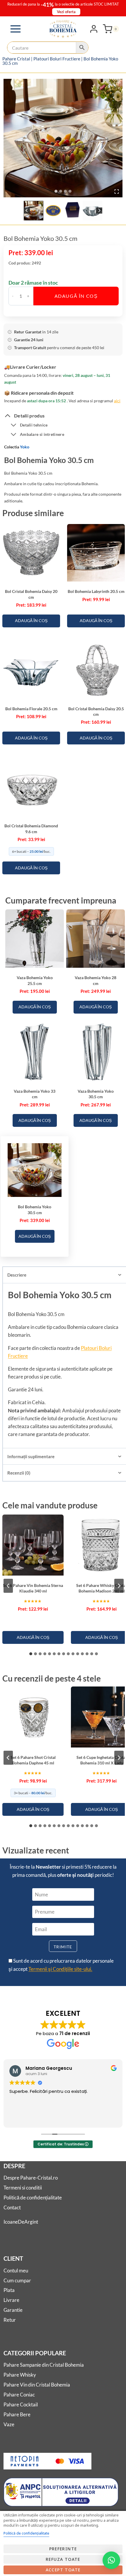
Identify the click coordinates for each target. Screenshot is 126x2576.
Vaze (9, 2424)
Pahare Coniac (19, 2395)
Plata (9, 2290)
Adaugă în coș (76, 296)
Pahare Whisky (20, 2375)
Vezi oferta (66, 12)
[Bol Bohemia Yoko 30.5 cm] (63, 138)
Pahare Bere (17, 2414)
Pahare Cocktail (21, 2404)
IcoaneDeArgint (21, 2222)
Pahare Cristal (16, 59)
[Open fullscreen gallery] (117, 192)
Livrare (11, 2300)
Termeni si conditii (23, 2188)
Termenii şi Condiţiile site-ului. (60, 1969)
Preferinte (63, 2549)
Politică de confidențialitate (33, 2198)
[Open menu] (16, 29)
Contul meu (16, 2270)
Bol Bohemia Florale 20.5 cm (31, 709)
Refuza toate (63, 2559)
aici (117, 401)
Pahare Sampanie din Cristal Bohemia (44, 2365)
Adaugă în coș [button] (31, 620)
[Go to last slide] (27, 211)
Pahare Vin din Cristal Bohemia (37, 2385)
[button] (34, 211)
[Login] (94, 29)
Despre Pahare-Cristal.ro (31, 2178)
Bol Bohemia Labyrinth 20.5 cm (96, 591)
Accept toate (63, 2570)
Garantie (13, 2310)
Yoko (25, 447)
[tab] (56, 191)
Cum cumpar (17, 2280)
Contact (12, 2207)
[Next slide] (99, 211)
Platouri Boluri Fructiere (57, 59)
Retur (10, 2320)
